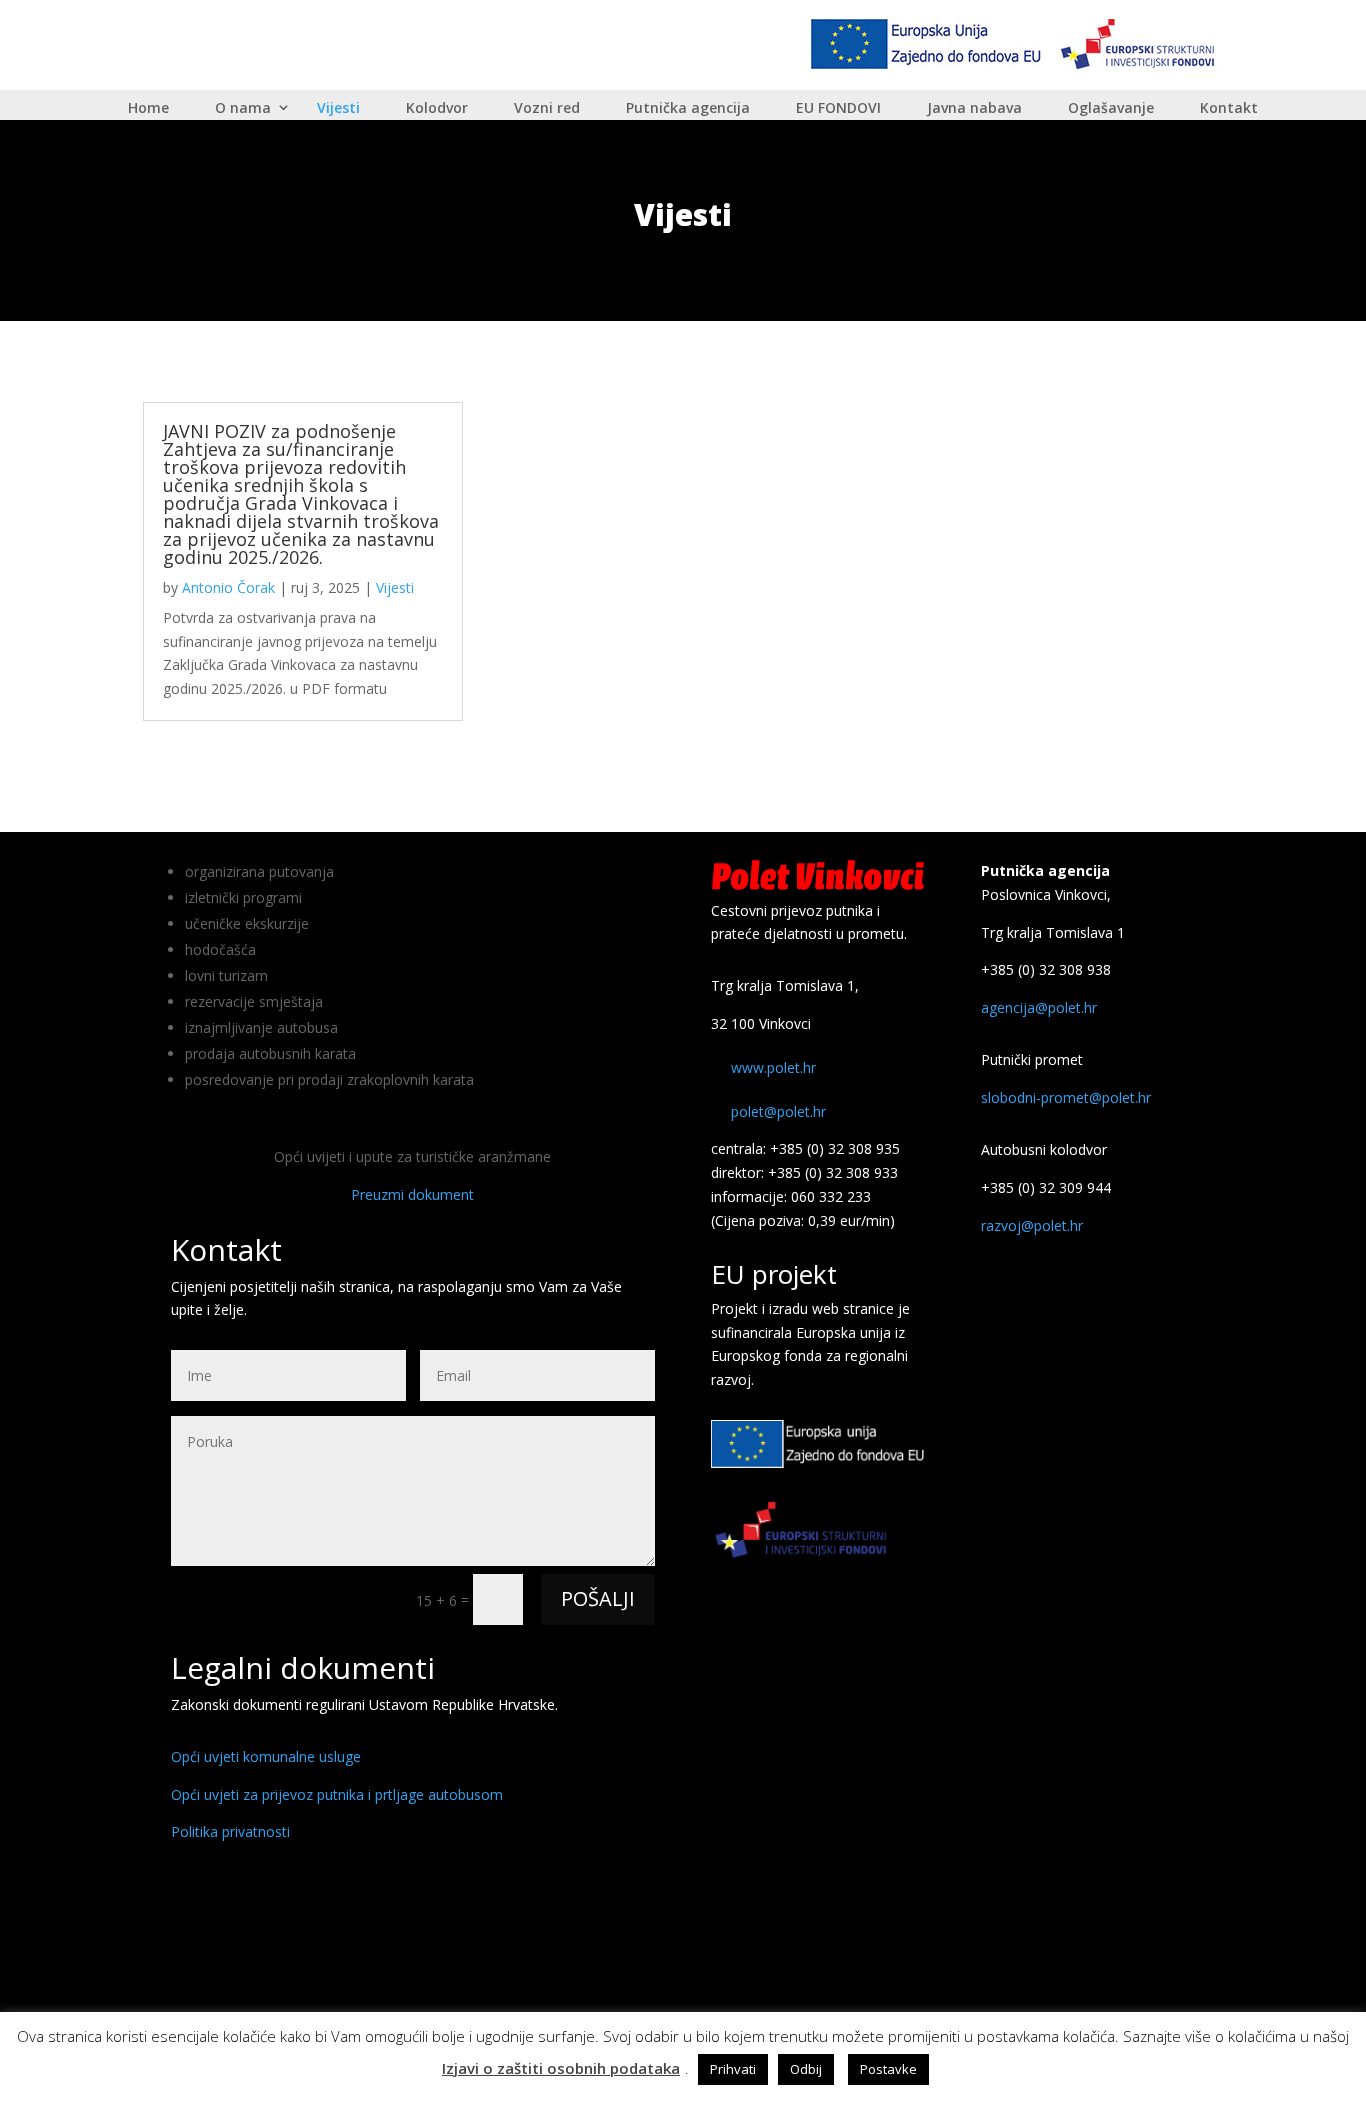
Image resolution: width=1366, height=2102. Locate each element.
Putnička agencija (688, 108)
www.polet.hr (773, 1067)
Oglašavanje (1111, 108)
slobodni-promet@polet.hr (1066, 1097)
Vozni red (547, 108)
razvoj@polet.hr (1032, 1225)
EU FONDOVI (838, 107)
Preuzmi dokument (412, 1194)
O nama (243, 108)
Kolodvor (437, 108)
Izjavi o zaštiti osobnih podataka (561, 2068)
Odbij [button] (806, 2069)
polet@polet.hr (778, 1111)
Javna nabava (974, 108)
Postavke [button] (888, 2069)
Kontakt (1229, 108)
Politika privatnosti (230, 1831)
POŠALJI (598, 1598)
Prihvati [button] (733, 2069)
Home (148, 108)
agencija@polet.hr (1039, 1007)
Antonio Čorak (228, 587)
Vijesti (338, 109)
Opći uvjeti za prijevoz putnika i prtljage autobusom (337, 1794)
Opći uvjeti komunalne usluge (266, 1756)
